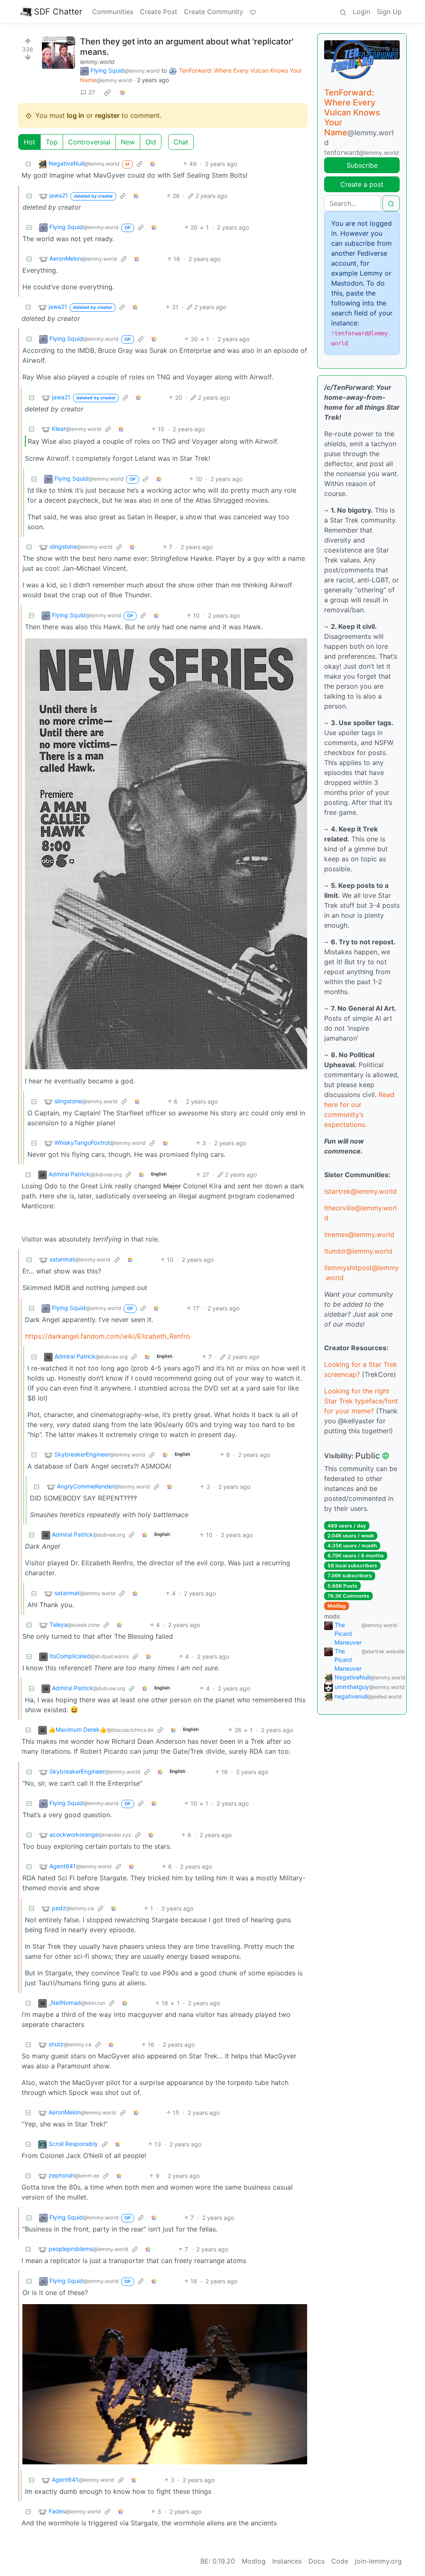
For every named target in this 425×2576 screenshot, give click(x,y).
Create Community (214, 12)
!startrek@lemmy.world (360, 1191)
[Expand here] (59, 53)
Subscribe (362, 165)
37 (92, 92)
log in (76, 115)
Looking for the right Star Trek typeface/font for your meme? (361, 1401)
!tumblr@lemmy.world (358, 1251)
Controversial (89, 142)
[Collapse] (28, 164)
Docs (316, 2561)
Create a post (362, 184)
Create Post (159, 12)
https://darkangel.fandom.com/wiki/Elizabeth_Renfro (107, 1336)
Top (52, 142)
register (107, 115)
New (128, 142)
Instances (287, 2561)
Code (340, 2561)
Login (361, 12)
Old (151, 142)
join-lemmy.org (378, 2561)
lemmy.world (97, 62)
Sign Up (389, 12)
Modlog (337, 1606)
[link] (107, 92)
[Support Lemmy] (253, 12)
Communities (113, 12)
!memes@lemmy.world (359, 1234)
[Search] (343, 12)
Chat (181, 142)
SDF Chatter (58, 12)
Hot (29, 142)
